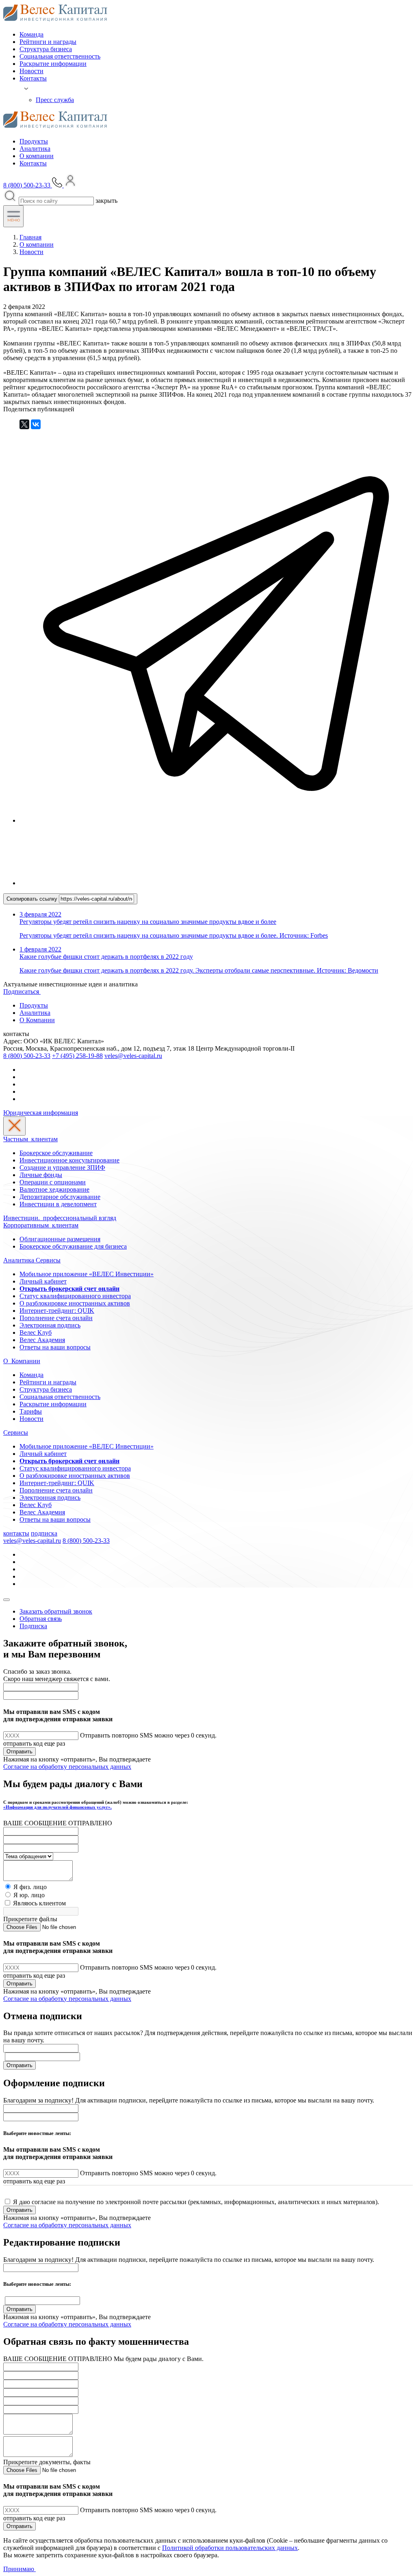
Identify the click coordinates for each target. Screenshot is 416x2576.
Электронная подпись (50, 1325)
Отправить (19, 1752)
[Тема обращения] (28, 1856)
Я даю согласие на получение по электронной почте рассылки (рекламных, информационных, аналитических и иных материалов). (196, 2202)
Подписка (33, 1626)
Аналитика (35, 149)
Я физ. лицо (30, 1887)
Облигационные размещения (60, 1239)
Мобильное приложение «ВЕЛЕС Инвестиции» (87, 1274)
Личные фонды (41, 1175)
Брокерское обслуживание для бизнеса (73, 1246)
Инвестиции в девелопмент (58, 1204)
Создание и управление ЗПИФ (62, 1167)
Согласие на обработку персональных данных (67, 1767)
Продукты (34, 141)
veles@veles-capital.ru (133, 1056)
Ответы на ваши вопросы (55, 1347)
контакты (16, 1533)
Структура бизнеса (46, 49)
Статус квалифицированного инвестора (75, 1296)
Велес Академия (42, 1340)
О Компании (37, 1020)
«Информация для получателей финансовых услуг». (57, 1807)
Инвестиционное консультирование (69, 1160)
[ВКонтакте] (36, 424)
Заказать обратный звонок (56, 1611)
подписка (44, 1533)
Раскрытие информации (53, 64)
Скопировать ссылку (33, 899)
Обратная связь (41, 1619)
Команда (31, 34)
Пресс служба (55, 100)
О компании (37, 156)
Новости (31, 71)
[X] (24, 424)
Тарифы (31, 1411)
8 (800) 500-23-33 (27, 1056)
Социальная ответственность (60, 56)
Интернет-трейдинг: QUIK (57, 1311)
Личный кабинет (43, 1281)
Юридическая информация (41, 1113)
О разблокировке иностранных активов (75, 1303)
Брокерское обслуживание (56, 1153)
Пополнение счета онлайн (56, 1318)
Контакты (33, 78)
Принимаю (19, 2569)
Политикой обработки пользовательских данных (230, 2548)
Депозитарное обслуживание (60, 1197)
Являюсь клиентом (39, 1903)
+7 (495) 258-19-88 (77, 1056)
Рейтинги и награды (48, 42)
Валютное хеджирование (54, 1189)
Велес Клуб (36, 1333)
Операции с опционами (53, 1182)
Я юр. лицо (29, 1895)
